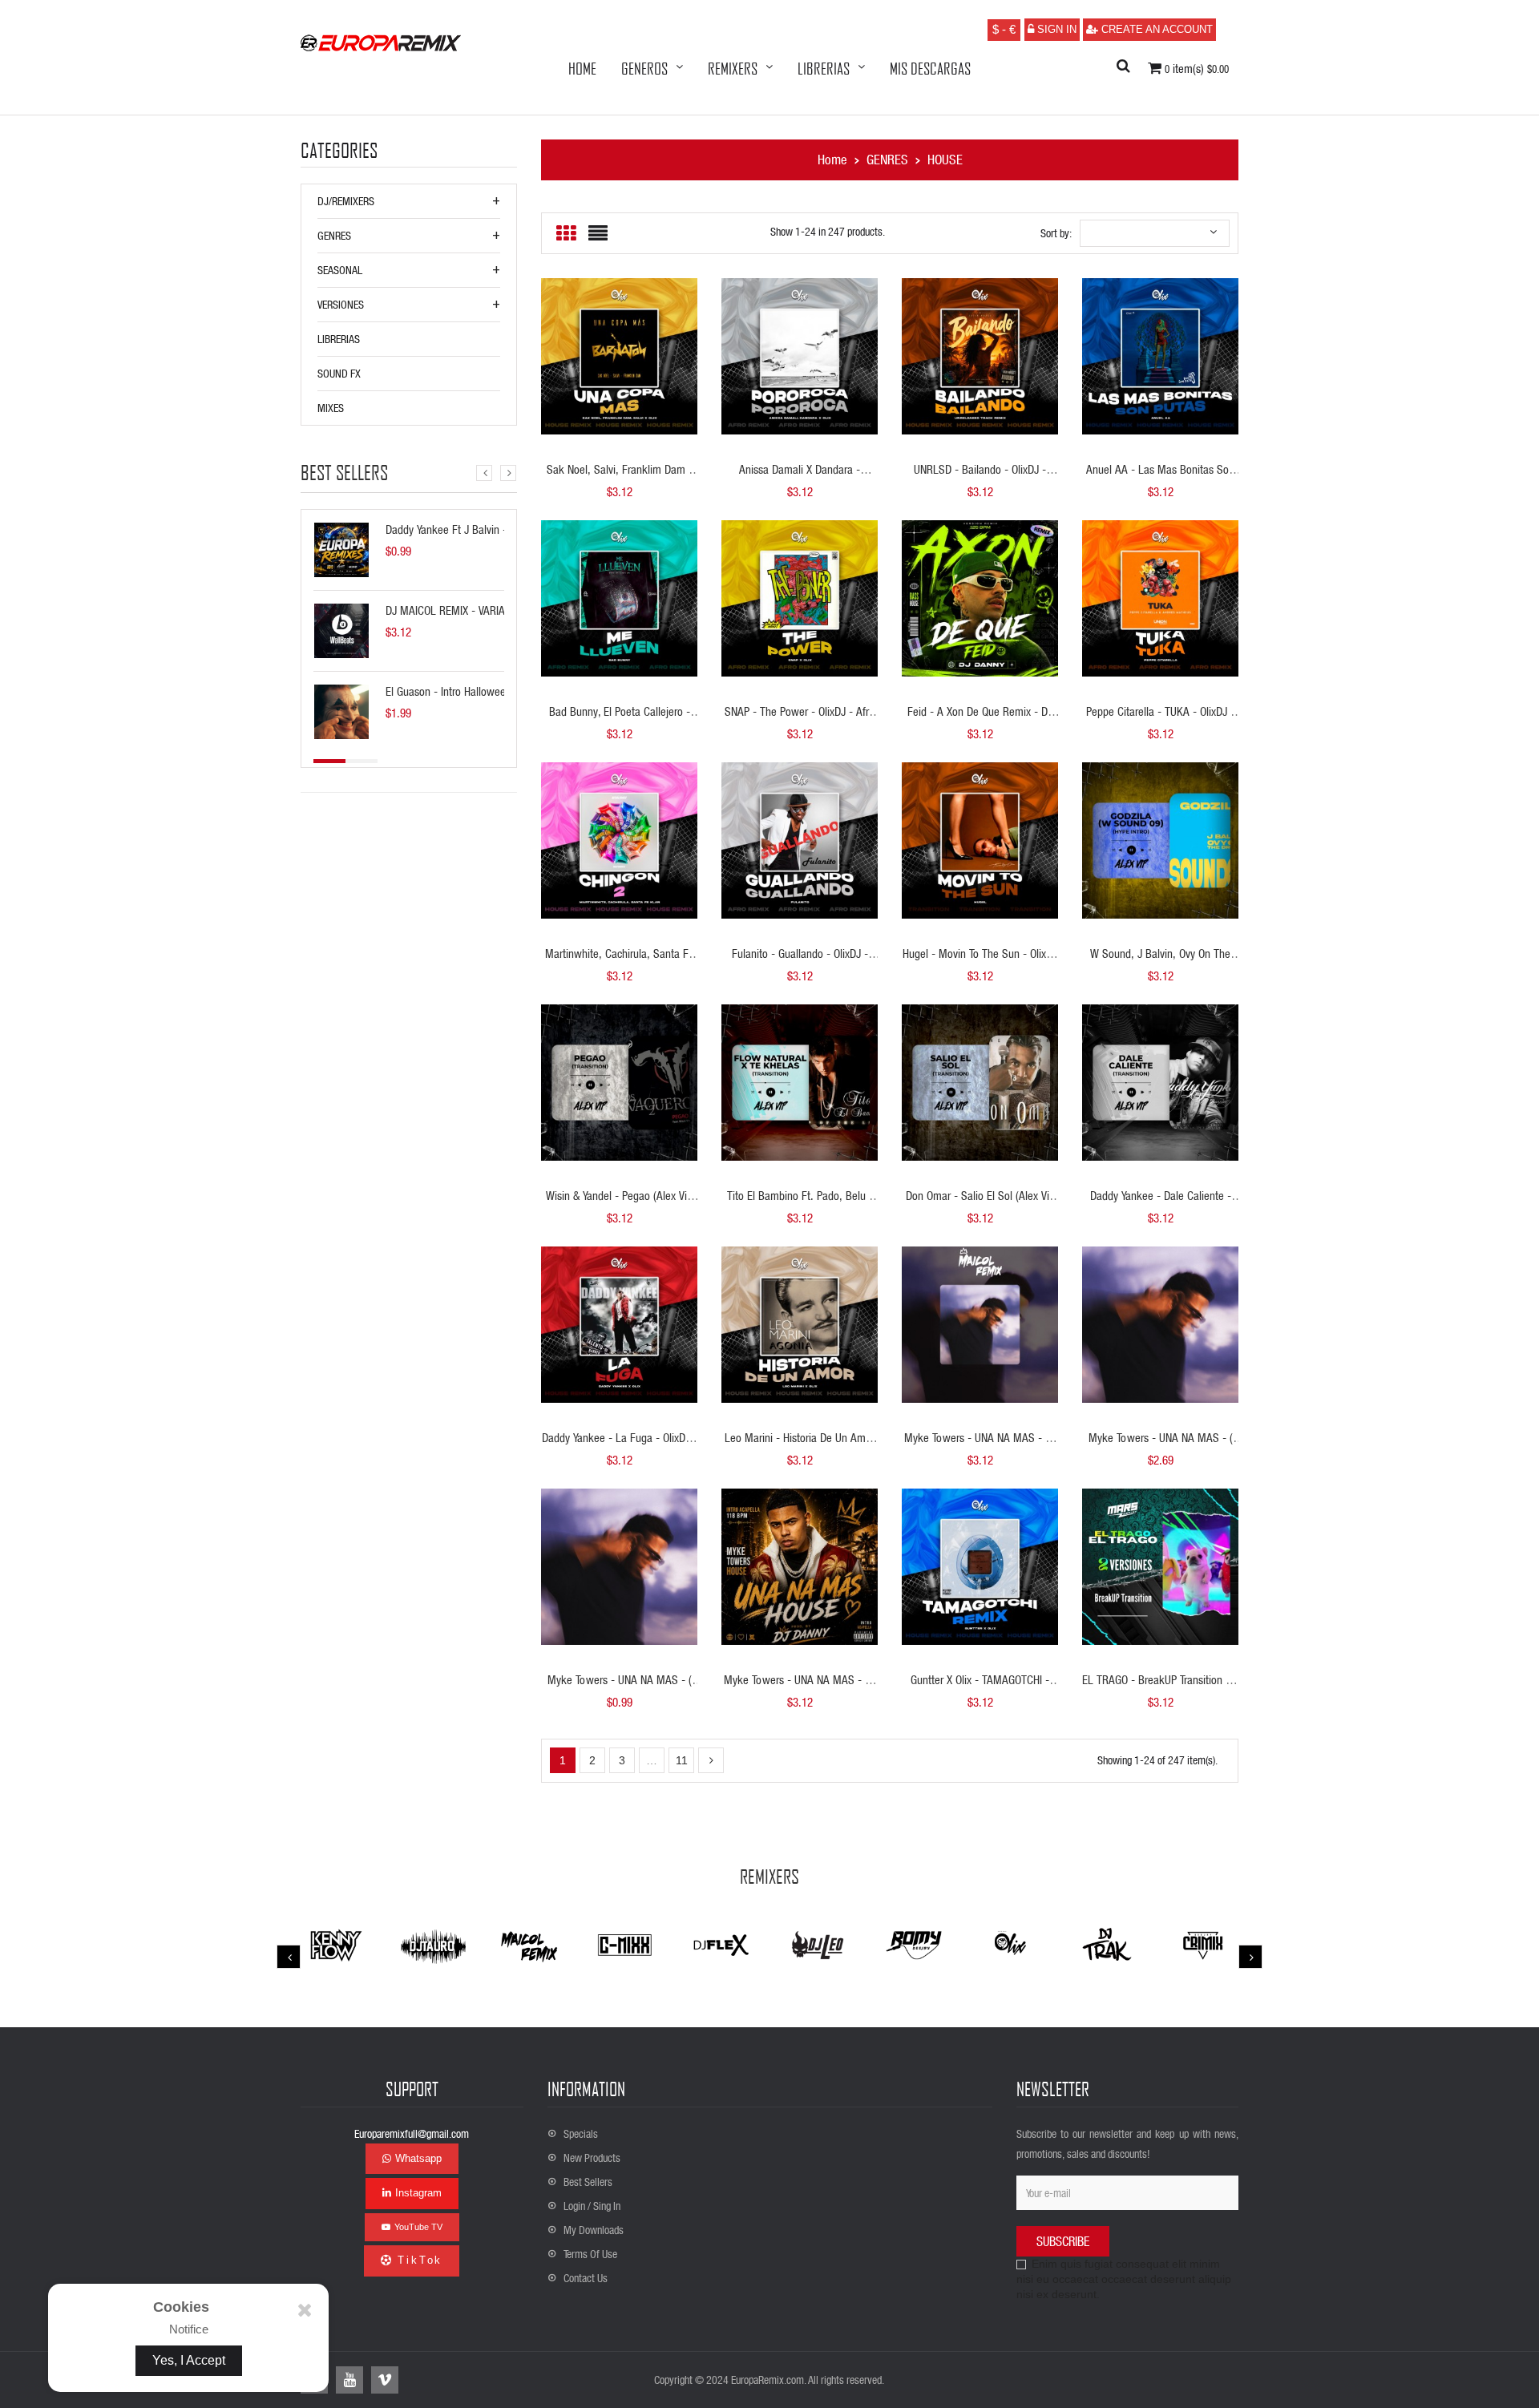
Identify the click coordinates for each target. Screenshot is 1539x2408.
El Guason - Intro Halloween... (453, 691)
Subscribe (1063, 2241)
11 (682, 1760)
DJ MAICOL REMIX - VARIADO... (456, 610)
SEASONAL (340, 270)
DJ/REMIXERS (346, 201)
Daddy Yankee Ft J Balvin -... (451, 529)
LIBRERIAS (339, 339)
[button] (1123, 67)
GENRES (334, 235)
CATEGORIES (339, 151)
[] (711, 1760)
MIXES (331, 408)
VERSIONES (341, 304)
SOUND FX (339, 373)
